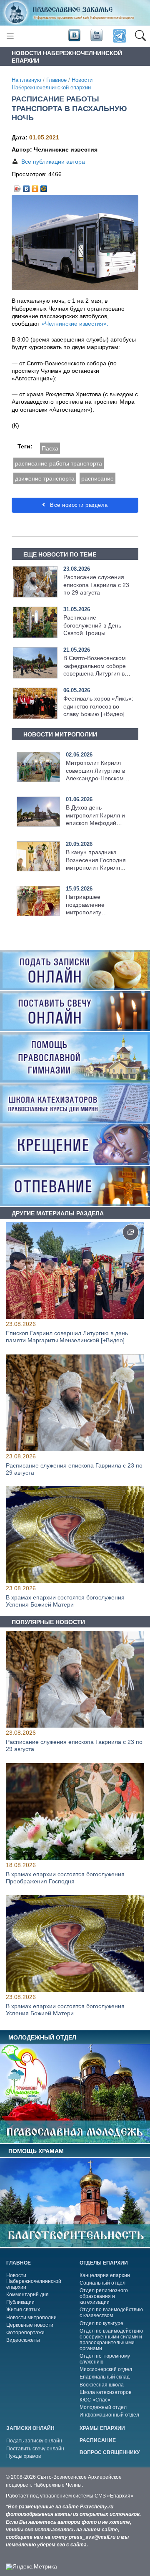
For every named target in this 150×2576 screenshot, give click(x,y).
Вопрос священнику (110, 2452)
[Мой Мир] (44, 187)
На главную (26, 80)
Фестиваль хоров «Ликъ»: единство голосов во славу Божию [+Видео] (98, 706)
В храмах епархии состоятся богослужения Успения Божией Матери (65, 1601)
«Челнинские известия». (75, 324)
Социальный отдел (102, 2283)
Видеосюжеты (23, 2340)
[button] (140, 36)
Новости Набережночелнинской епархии (34, 2281)
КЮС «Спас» (95, 2400)
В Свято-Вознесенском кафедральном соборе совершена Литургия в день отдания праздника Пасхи (97, 673)
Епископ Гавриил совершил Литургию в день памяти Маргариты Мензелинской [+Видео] (67, 1337)
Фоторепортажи (25, 2333)
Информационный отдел (109, 2415)
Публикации (20, 2302)
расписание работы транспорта (59, 463)
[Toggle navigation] (10, 36)
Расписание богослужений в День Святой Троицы (92, 625)
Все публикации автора (53, 162)
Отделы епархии (104, 2263)
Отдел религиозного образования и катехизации (104, 2296)
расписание (97, 478)
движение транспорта (45, 478)
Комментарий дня (27, 2295)
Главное (56, 80)
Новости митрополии (31, 2318)
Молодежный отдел (103, 2407)
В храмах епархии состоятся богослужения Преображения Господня (65, 1878)
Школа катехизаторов (105, 2392)
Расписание (98, 2440)
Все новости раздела (78, 505)
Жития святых (23, 2310)
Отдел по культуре (101, 2323)
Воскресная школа (102, 2385)
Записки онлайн (30, 2428)
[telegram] (119, 36)
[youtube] (96, 35)
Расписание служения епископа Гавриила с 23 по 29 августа (96, 585)
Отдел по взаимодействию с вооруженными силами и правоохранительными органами (111, 2340)
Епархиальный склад (105, 2377)
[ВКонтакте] (26, 187)
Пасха (50, 448)
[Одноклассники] (35, 187)
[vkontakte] (74, 35)
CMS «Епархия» (114, 2496)
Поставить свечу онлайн (35, 2449)
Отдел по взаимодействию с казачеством (111, 2313)
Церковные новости (30, 2325)
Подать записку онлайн (34, 2441)
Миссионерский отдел (106, 2369)
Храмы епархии (102, 2428)
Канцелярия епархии (105, 2275)
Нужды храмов (24, 2456)
